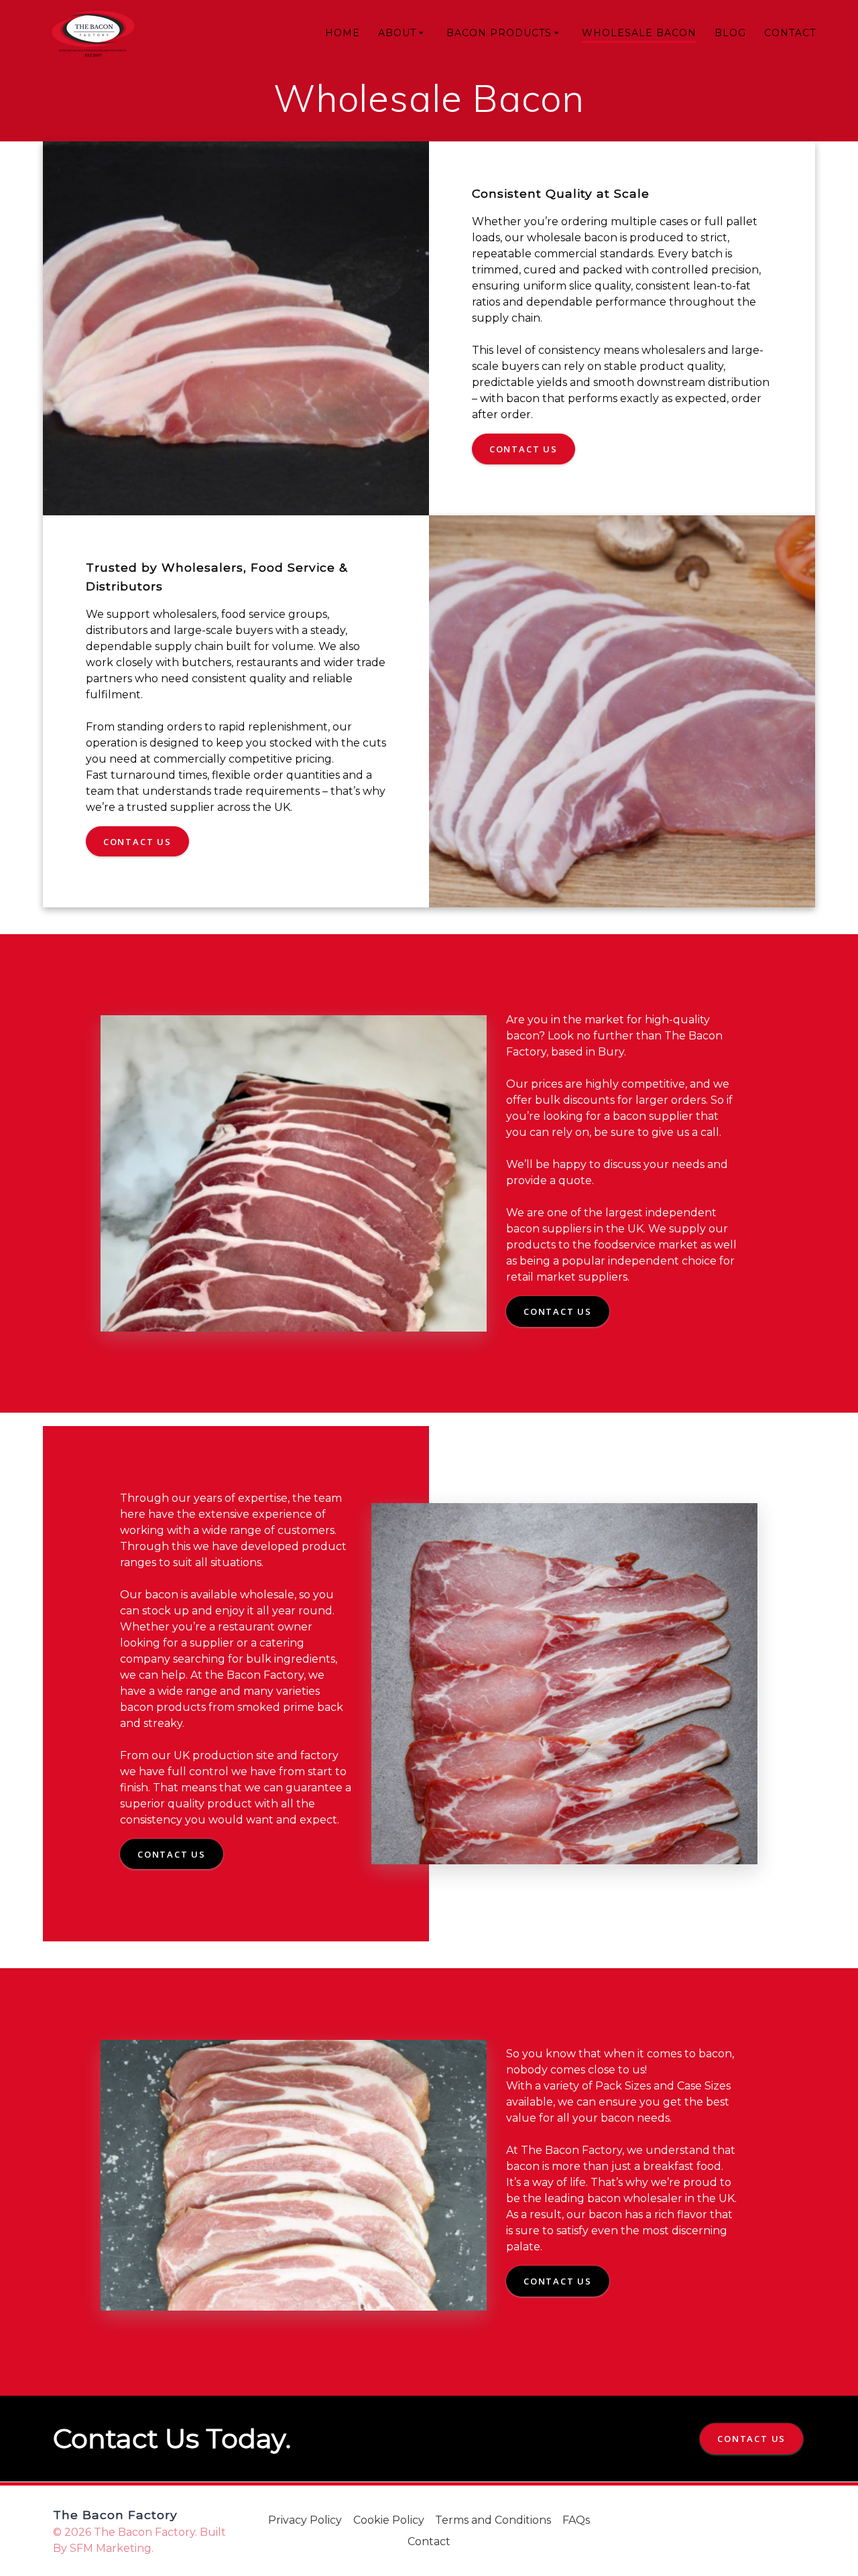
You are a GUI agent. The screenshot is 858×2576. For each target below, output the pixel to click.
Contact (790, 33)
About (397, 33)
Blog (730, 33)
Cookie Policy (389, 2520)
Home (343, 33)
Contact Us (524, 449)
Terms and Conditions (493, 2520)
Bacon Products (499, 33)
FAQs (576, 2520)
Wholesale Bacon (639, 33)
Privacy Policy (305, 2520)
